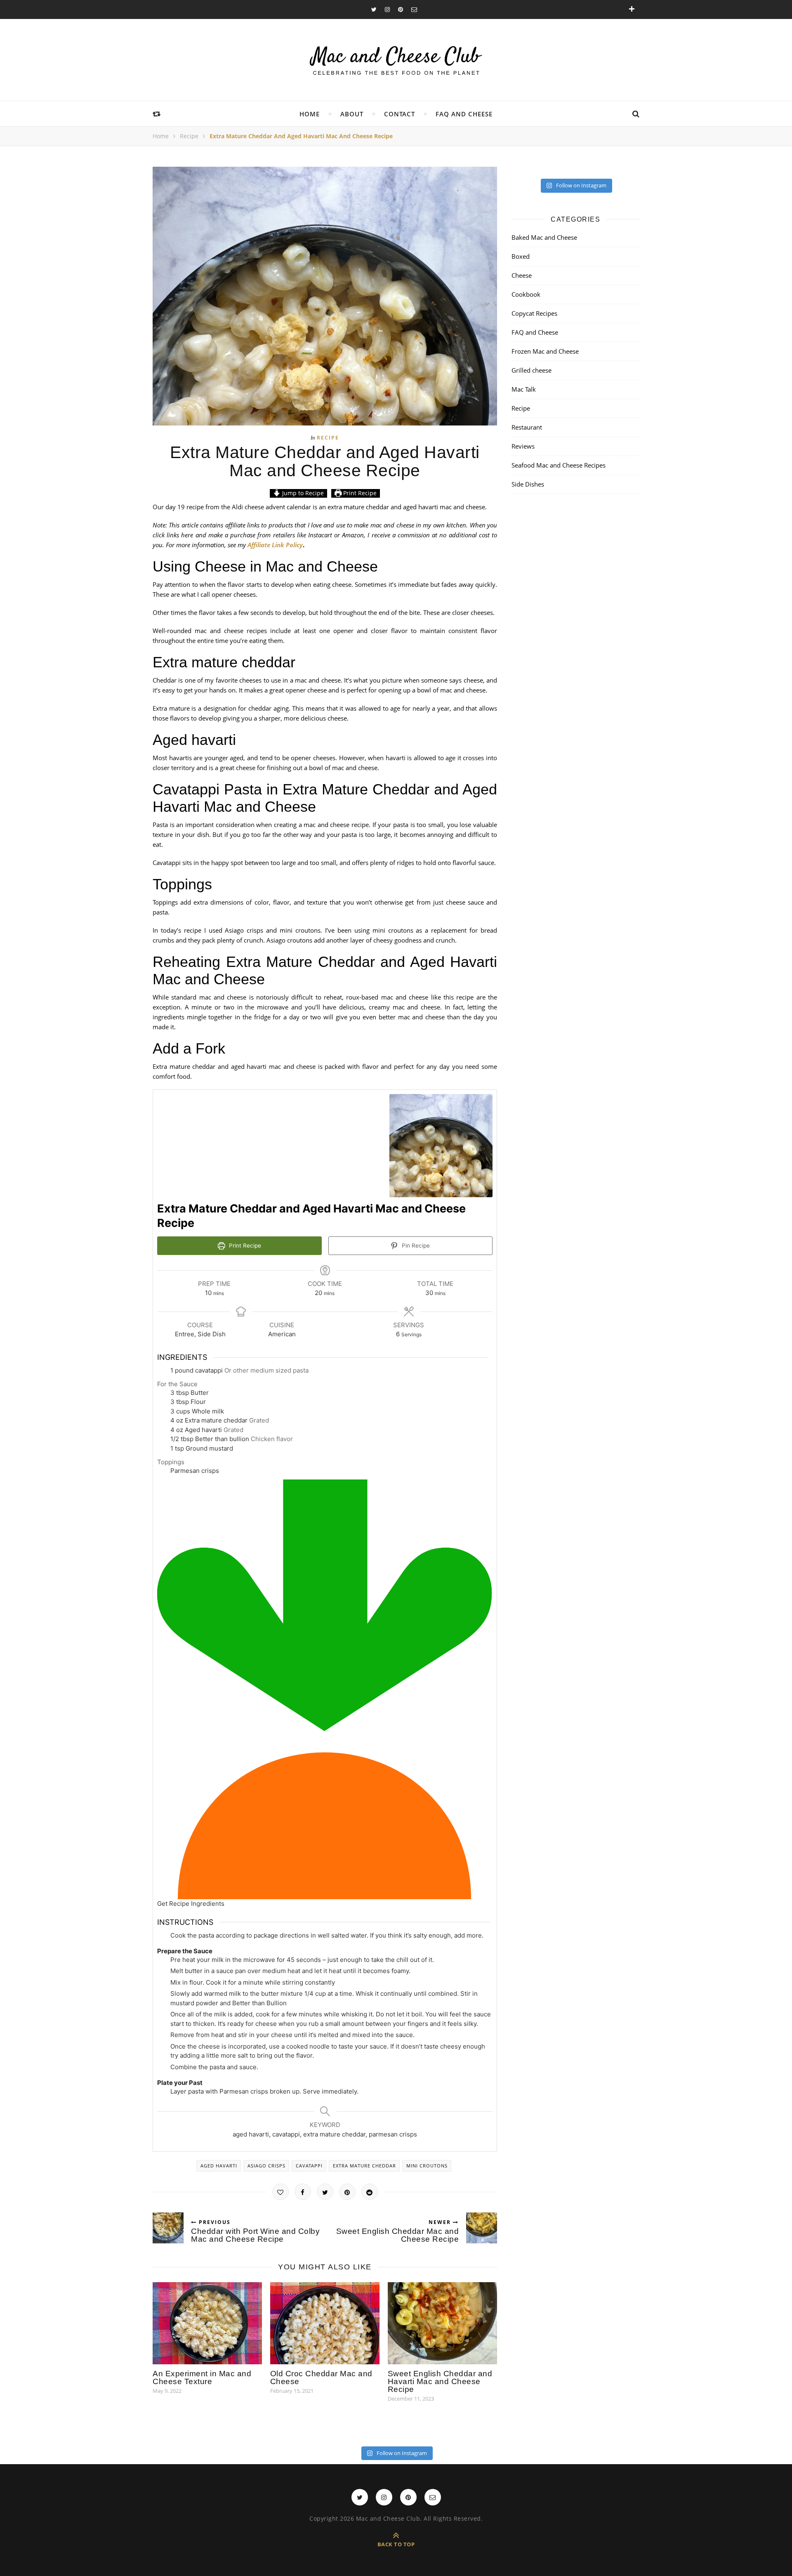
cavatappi (309, 2166)
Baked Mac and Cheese (544, 237)
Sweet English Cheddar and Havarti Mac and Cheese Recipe (440, 2381)
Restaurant (527, 427)
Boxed (521, 256)
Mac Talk (524, 389)
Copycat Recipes (534, 313)
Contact (400, 114)
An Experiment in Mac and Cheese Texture (202, 2377)
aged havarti (219, 2166)
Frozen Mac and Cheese (545, 351)
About (352, 114)
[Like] (280, 2192)
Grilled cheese (532, 370)
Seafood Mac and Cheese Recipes (559, 465)
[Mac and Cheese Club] (396, 60)
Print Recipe (359, 493)
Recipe (189, 136)
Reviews (523, 446)
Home (310, 114)
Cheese (522, 275)
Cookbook (526, 294)
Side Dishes (528, 484)
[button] (325, 1694)
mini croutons (427, 2166)
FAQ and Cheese (464, 114)
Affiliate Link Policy (275, 545)
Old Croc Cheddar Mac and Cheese (321, 2377)
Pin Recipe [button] (415, 1245)
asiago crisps (266, 2166)
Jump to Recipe (302, 493)
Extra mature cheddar (364, 2166)
